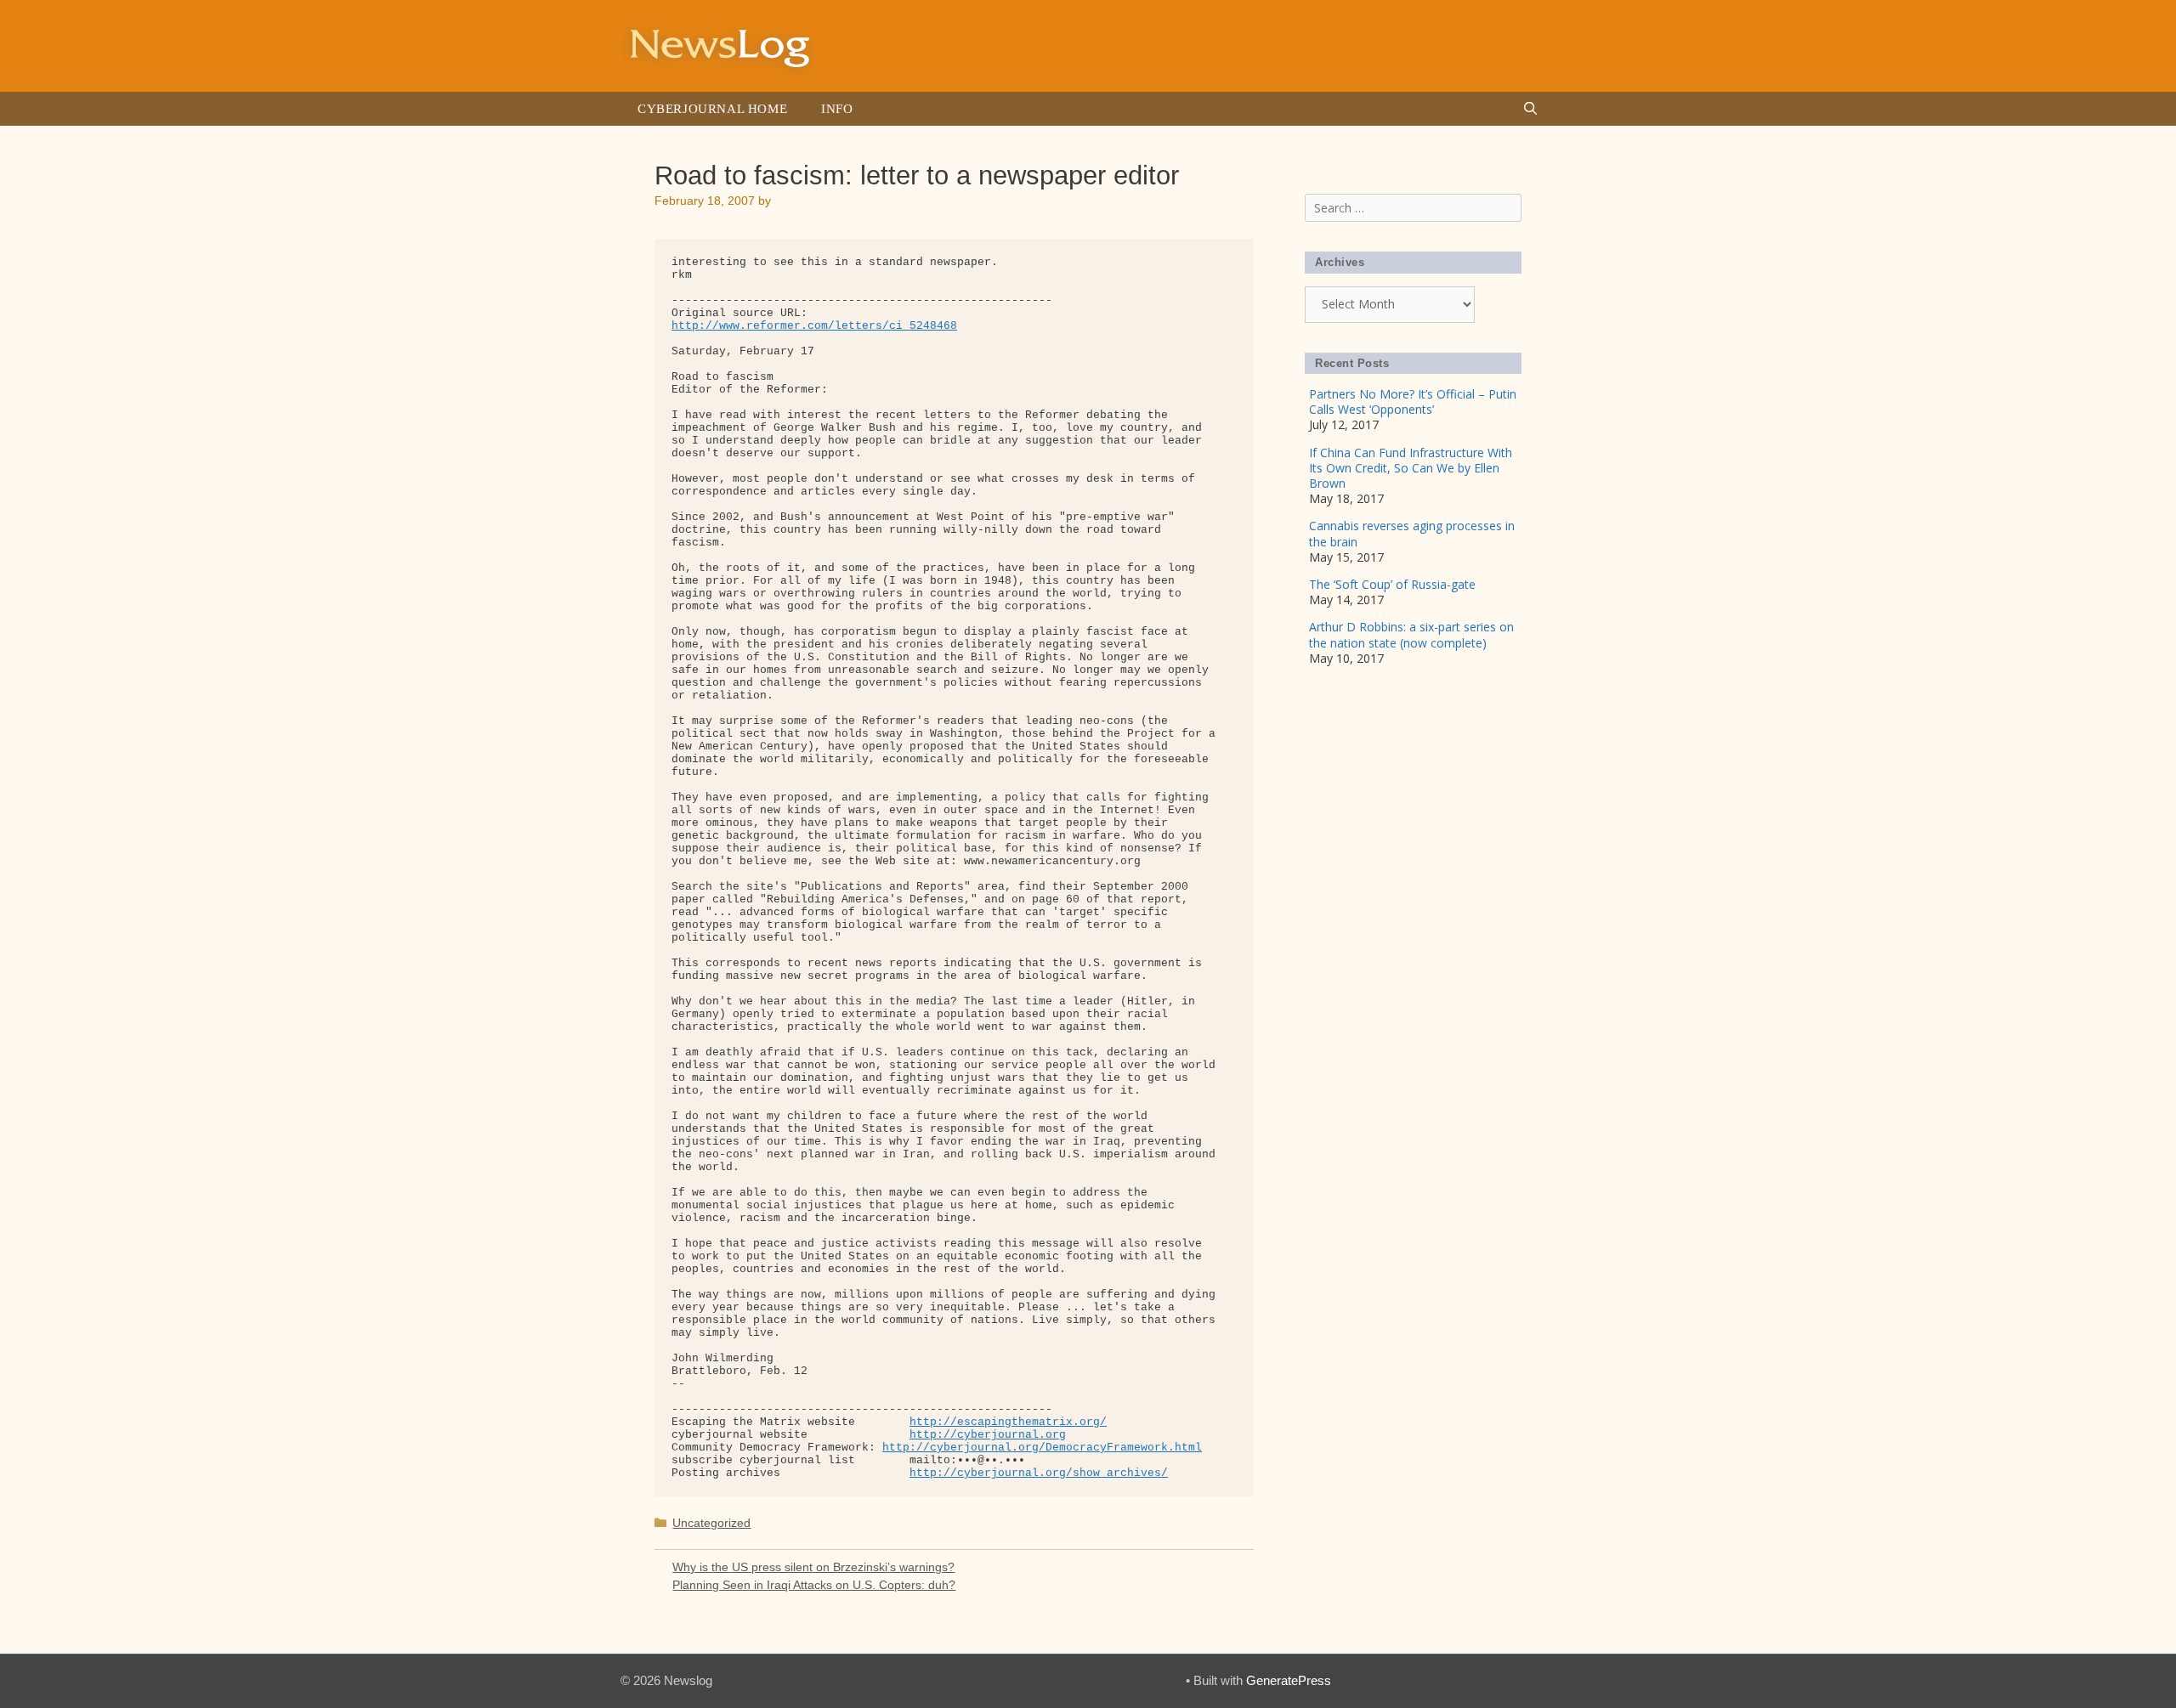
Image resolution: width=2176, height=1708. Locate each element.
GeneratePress (1289, 1680)
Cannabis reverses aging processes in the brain (1412, 533)
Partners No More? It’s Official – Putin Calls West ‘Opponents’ (1413, 402)
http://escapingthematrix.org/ (1008, 1422)
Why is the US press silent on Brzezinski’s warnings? (813, 1567)
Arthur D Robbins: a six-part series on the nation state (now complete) (1411, 634)
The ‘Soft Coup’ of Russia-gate (1392, 584)
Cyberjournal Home (712, 109)
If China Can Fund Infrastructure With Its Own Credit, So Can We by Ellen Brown (1411, 468)
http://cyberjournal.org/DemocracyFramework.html (1042, 1448)
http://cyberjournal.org (988, 1435)
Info (837, 109)
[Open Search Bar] (1530, 109)
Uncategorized (711, 1523)
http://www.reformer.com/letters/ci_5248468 (814, 326)
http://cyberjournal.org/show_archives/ (1039, 1473)
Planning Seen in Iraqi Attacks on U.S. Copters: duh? (814, 1585)
